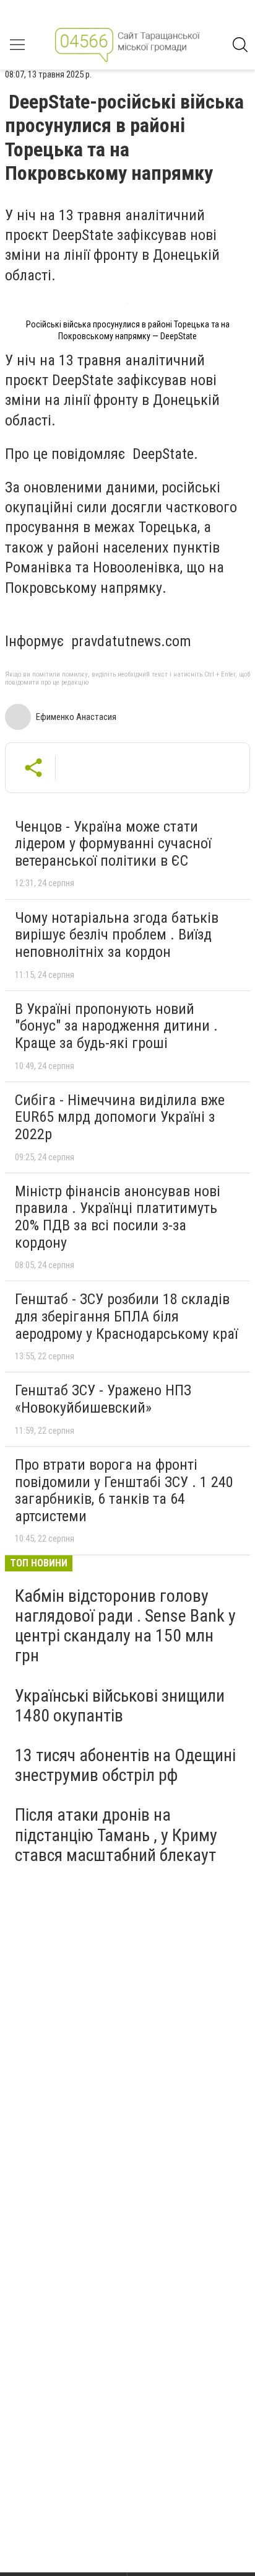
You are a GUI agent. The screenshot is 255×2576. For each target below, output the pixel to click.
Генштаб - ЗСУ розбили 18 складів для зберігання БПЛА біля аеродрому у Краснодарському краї (126, 1316)
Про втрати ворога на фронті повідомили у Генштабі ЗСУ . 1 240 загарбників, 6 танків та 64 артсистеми (124, 1490)
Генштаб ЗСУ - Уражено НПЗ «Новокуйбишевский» (103, 1399)
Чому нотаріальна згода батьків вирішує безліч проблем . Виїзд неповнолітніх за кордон (117, 935)
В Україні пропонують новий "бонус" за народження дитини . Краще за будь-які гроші (116, 1026)
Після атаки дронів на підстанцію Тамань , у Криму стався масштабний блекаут (116, 1835)
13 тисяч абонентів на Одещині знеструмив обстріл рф (125, 1765)
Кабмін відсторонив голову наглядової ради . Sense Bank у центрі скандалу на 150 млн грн (125, 1626)
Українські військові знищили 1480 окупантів (120, 1706)
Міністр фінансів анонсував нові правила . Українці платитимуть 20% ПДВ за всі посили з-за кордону (118, 1217)
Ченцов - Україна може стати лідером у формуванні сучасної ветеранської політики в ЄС (113, 844)
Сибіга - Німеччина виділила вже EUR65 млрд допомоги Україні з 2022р (120, 1117)
